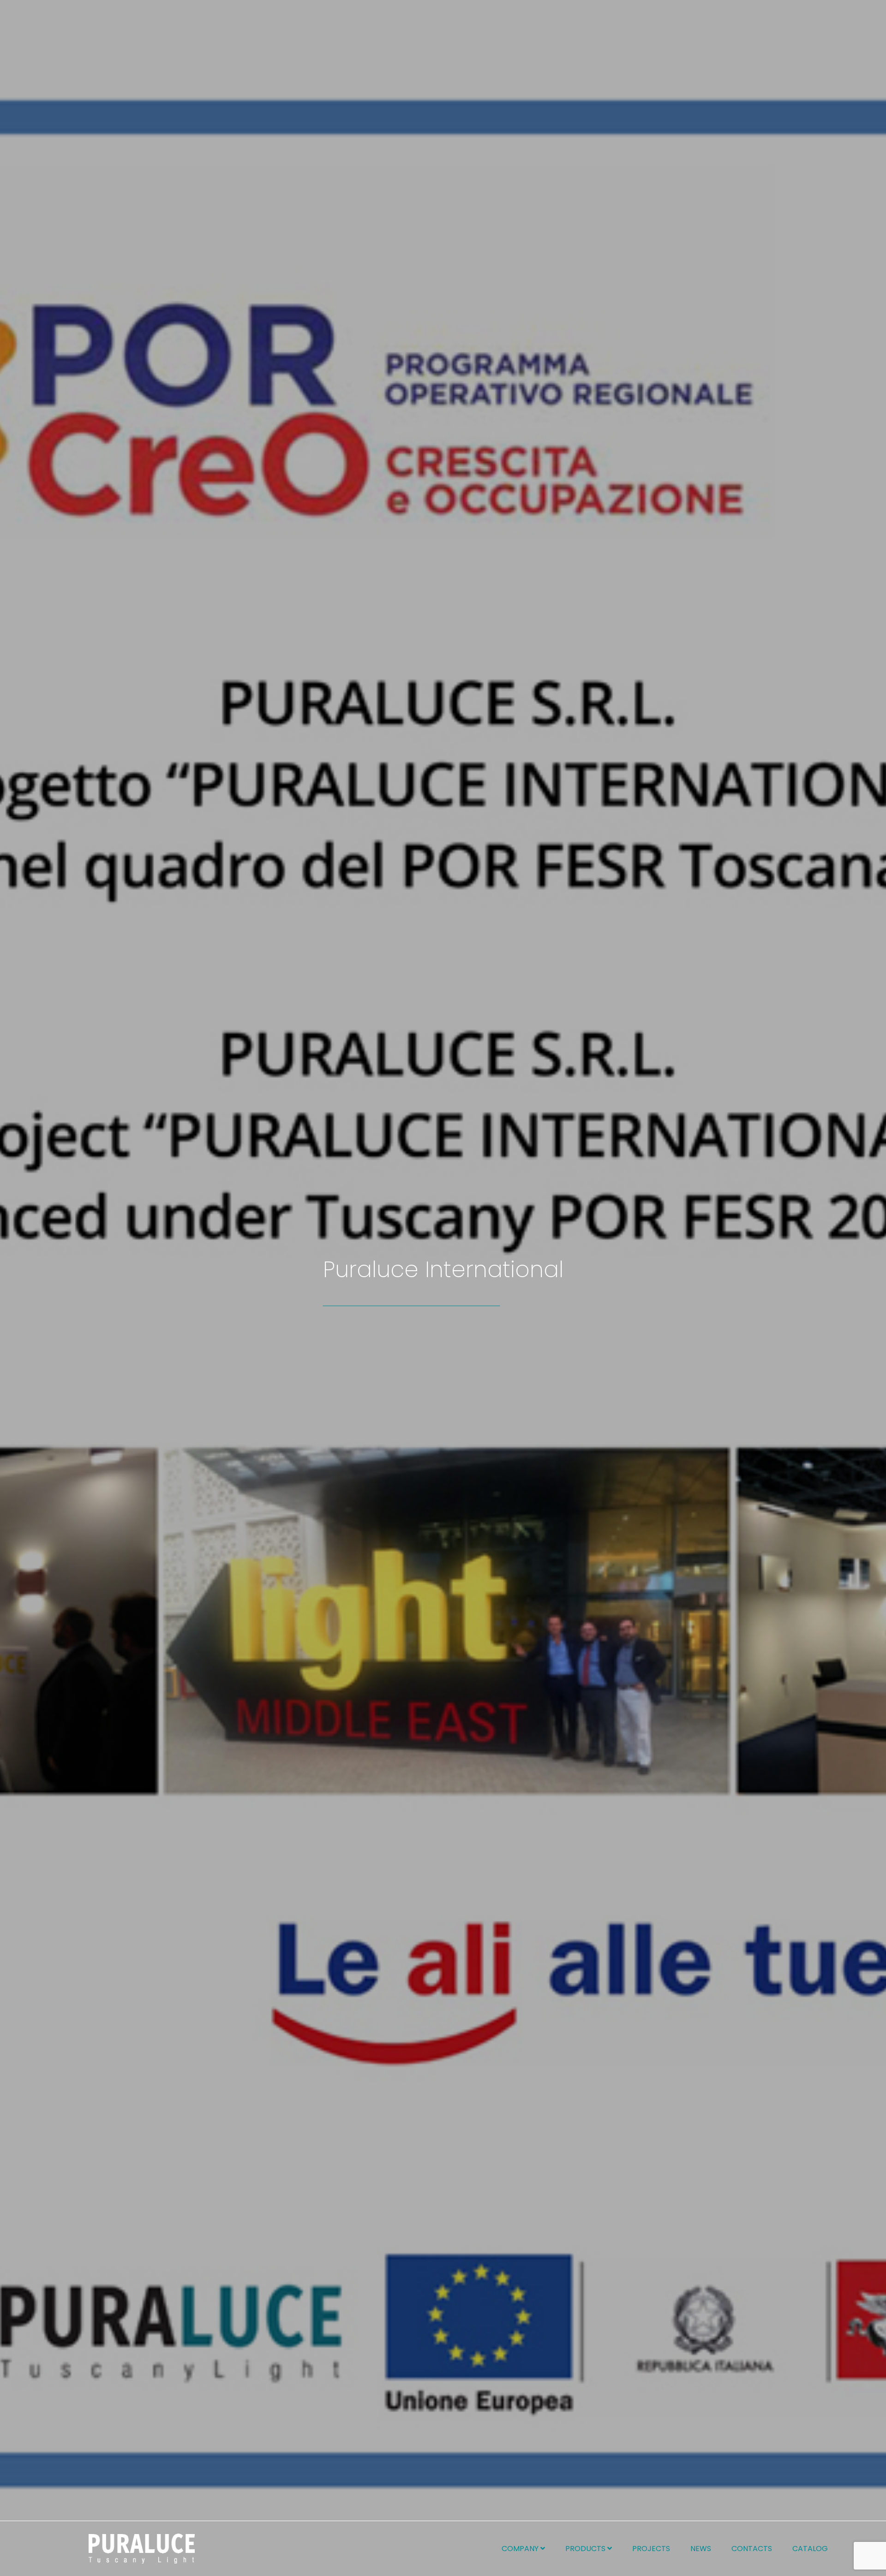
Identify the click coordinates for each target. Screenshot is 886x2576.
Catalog (810, 2549)
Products (586, 2549)
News (701, 2549)
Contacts (752, 2549)
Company (521, 2549)
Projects (651, 2549)
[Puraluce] (142, 2549)
